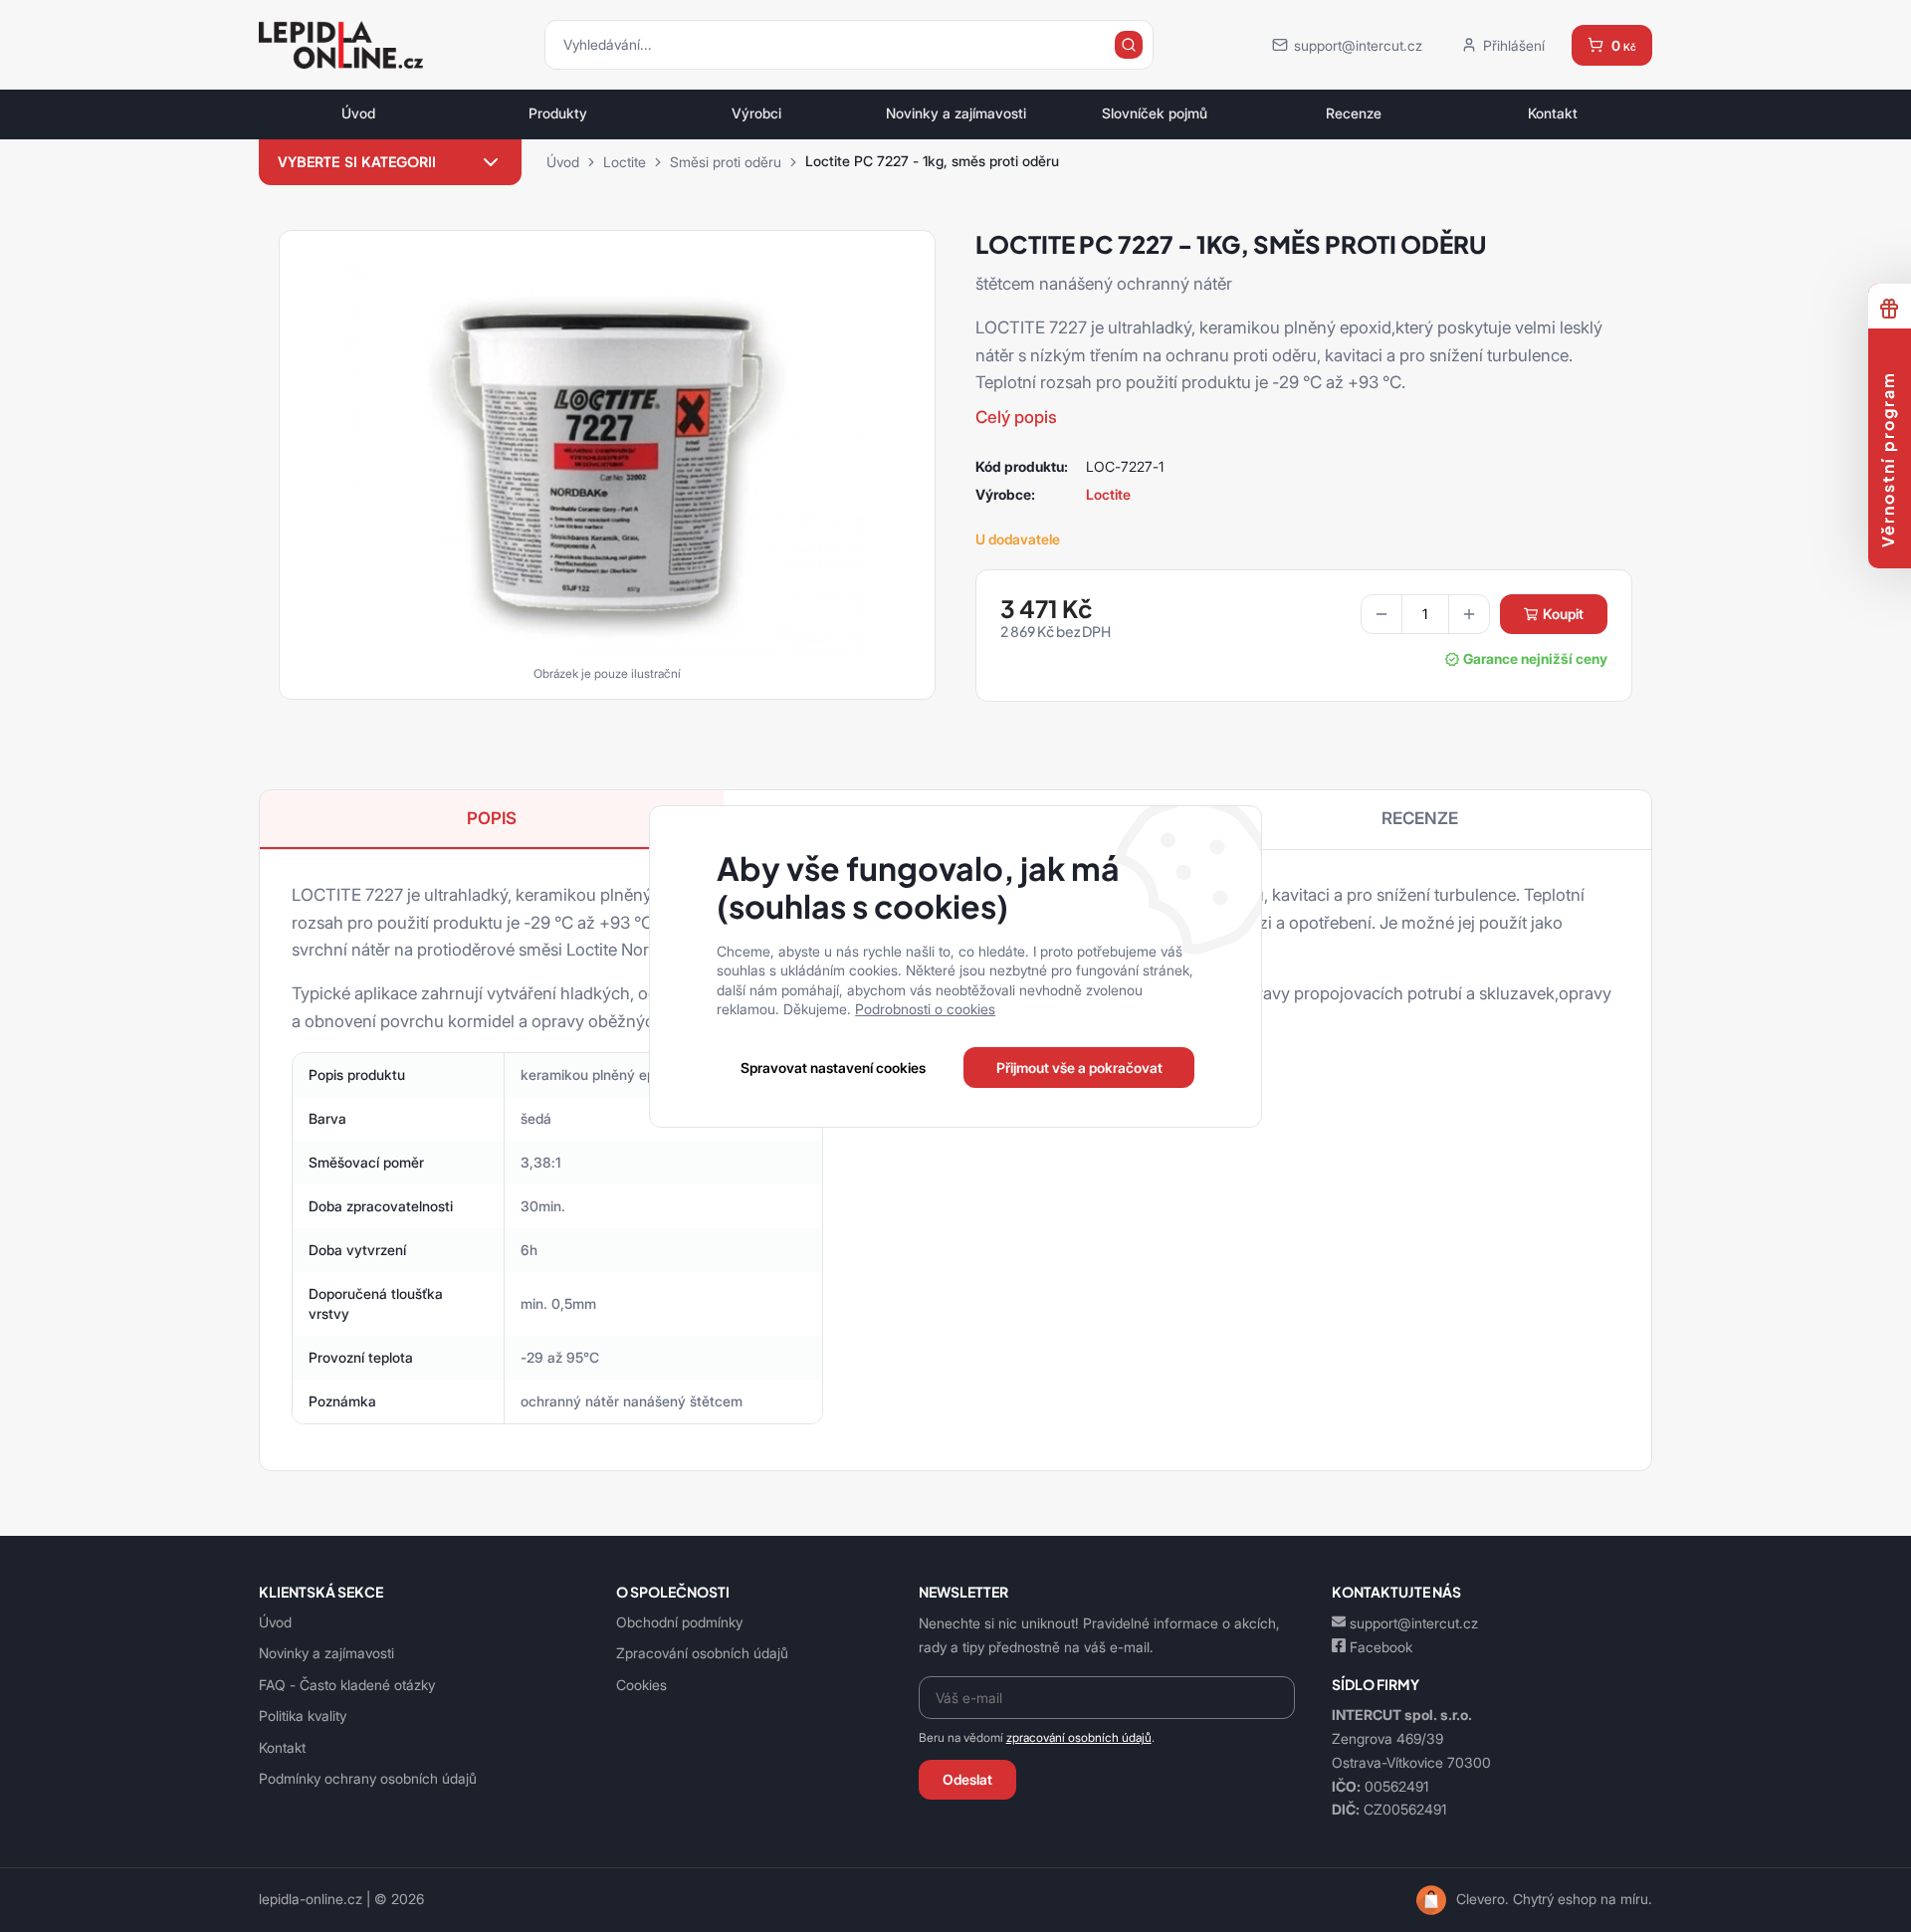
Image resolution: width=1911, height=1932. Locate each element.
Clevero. (1483, 1899)
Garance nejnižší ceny (1535, 659)
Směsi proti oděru (726, 162)
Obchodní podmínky (679, 1622)
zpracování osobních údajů (1079, 1737)
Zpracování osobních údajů (702, 1653)
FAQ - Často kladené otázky (347, 1685)
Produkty (558, 113)
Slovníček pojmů (1155, 113)
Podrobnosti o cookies (925, 1009)
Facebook (1381, 1647)
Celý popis (1016, 417)
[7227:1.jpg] (607, 458)
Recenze (1354, 113)
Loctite (625, 162)
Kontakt (1553, 113)
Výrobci (756, 113)
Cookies (641, 1685)
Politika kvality (303, 1716)
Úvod (358, 113)
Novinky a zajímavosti (956, 113)
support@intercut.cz (1414, 1623)
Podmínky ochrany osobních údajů (368, 1778)
